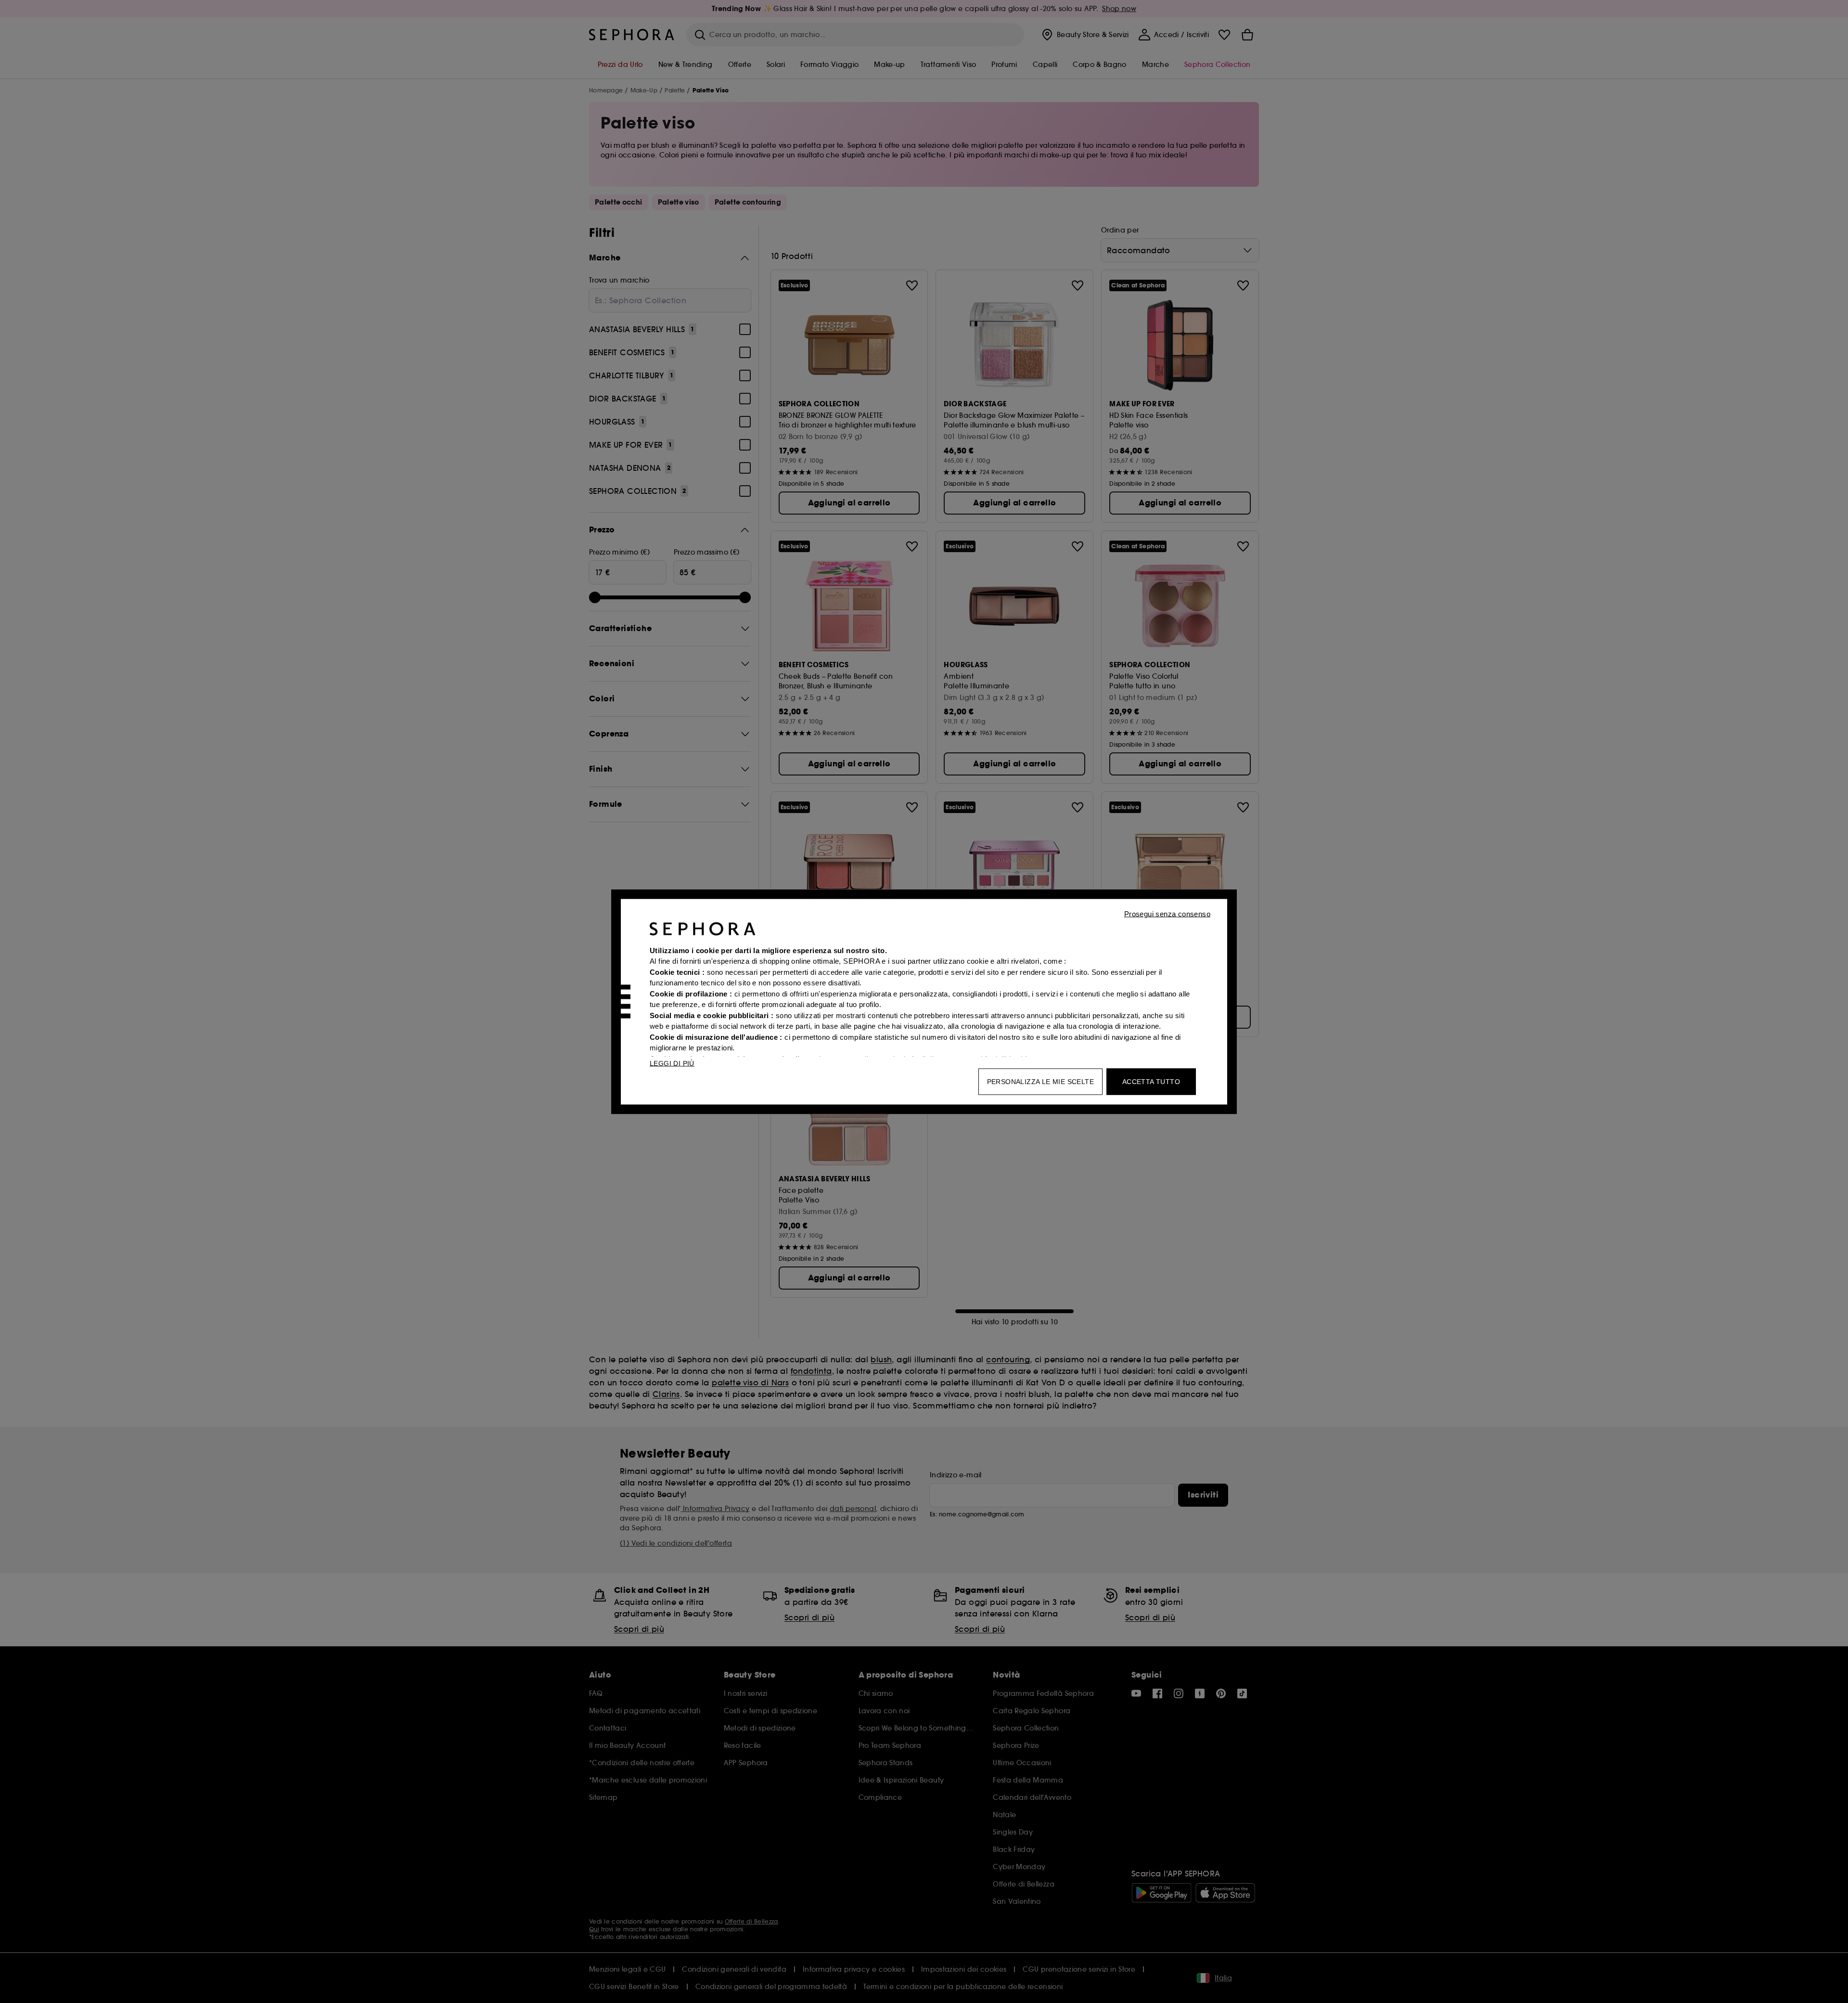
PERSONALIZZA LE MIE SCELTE (1040, 1081)
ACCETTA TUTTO (1151, 1081)
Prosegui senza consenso (1167, 913)
